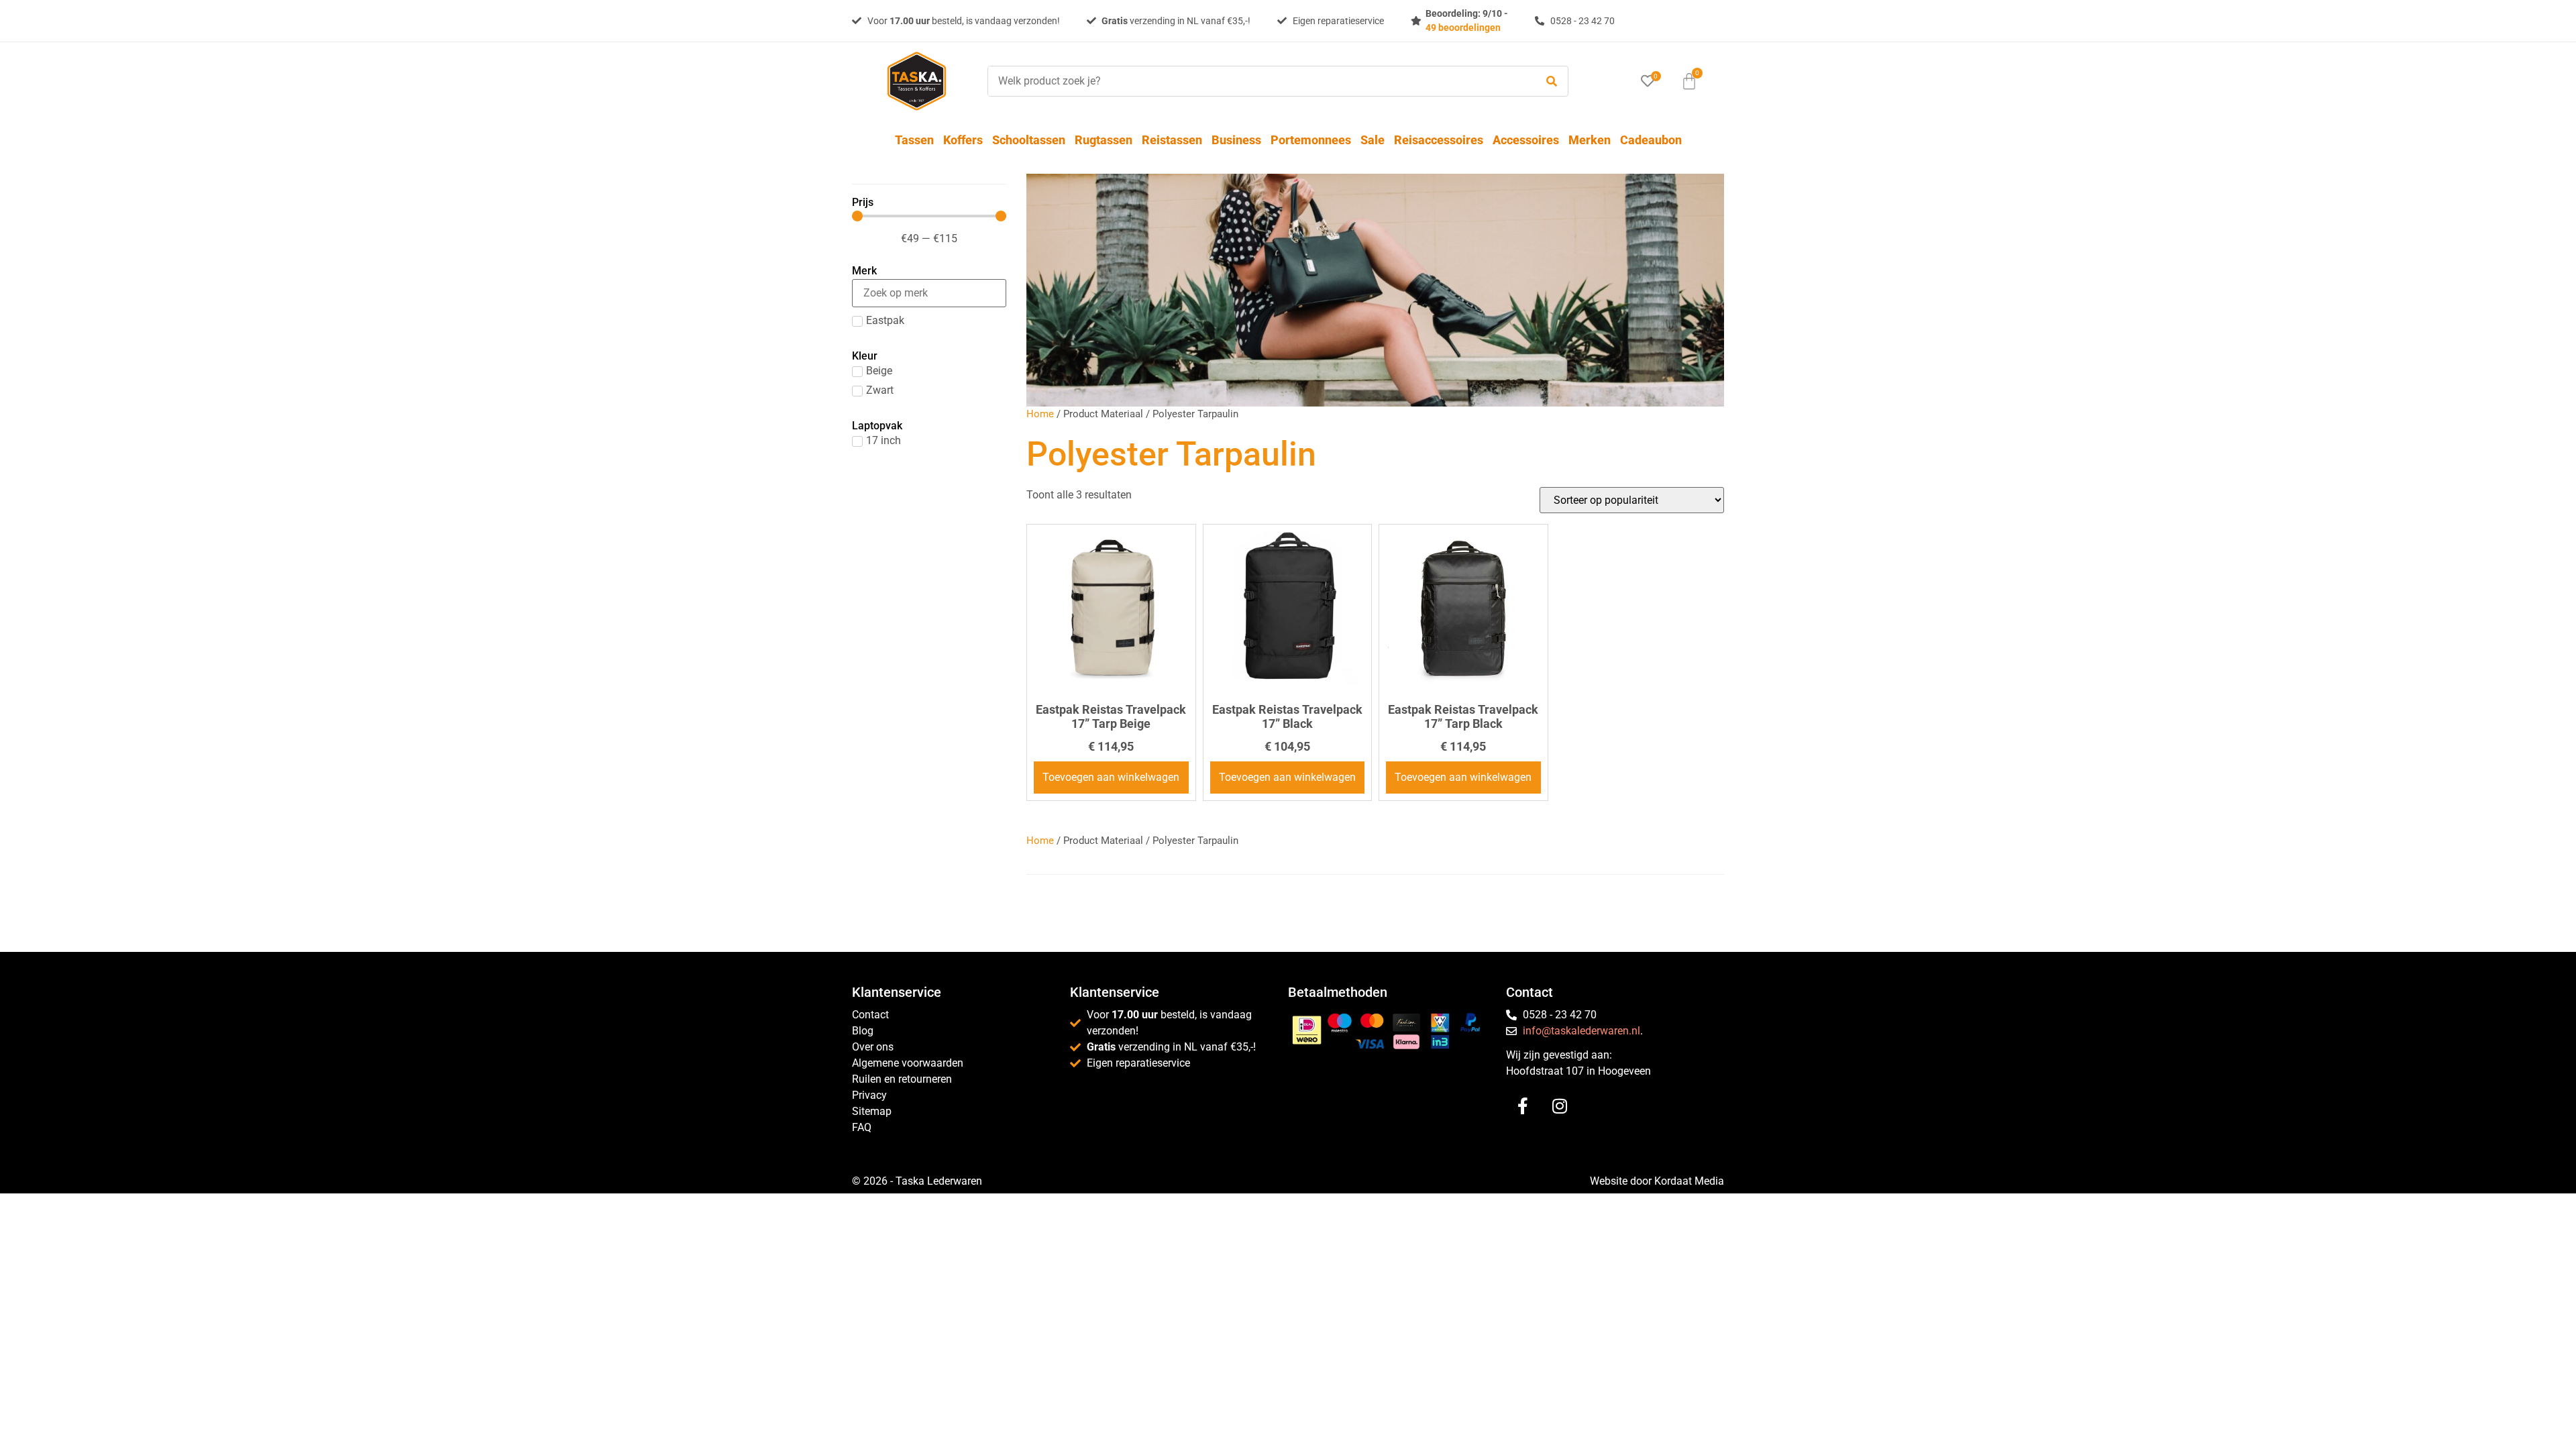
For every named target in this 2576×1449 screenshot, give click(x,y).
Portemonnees (1311, 140)
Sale (1373, 140)
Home (1040, 414)
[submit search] (1552, 82)
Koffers (963, 140)
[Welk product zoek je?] (1258, 81)
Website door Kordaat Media (1657, 1181)
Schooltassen (1029, 140)
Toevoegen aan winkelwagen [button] (1111, 777)
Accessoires (1526, 140)
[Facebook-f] (1523, 1106)
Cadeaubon (1651, 140)
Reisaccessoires (1439, 140)
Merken (1590, 140)
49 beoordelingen (1463, 28)
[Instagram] (1560, 1106)
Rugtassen (1104, 140)
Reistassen (1172, 140)
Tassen (914, 140)
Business (1236, 140)
